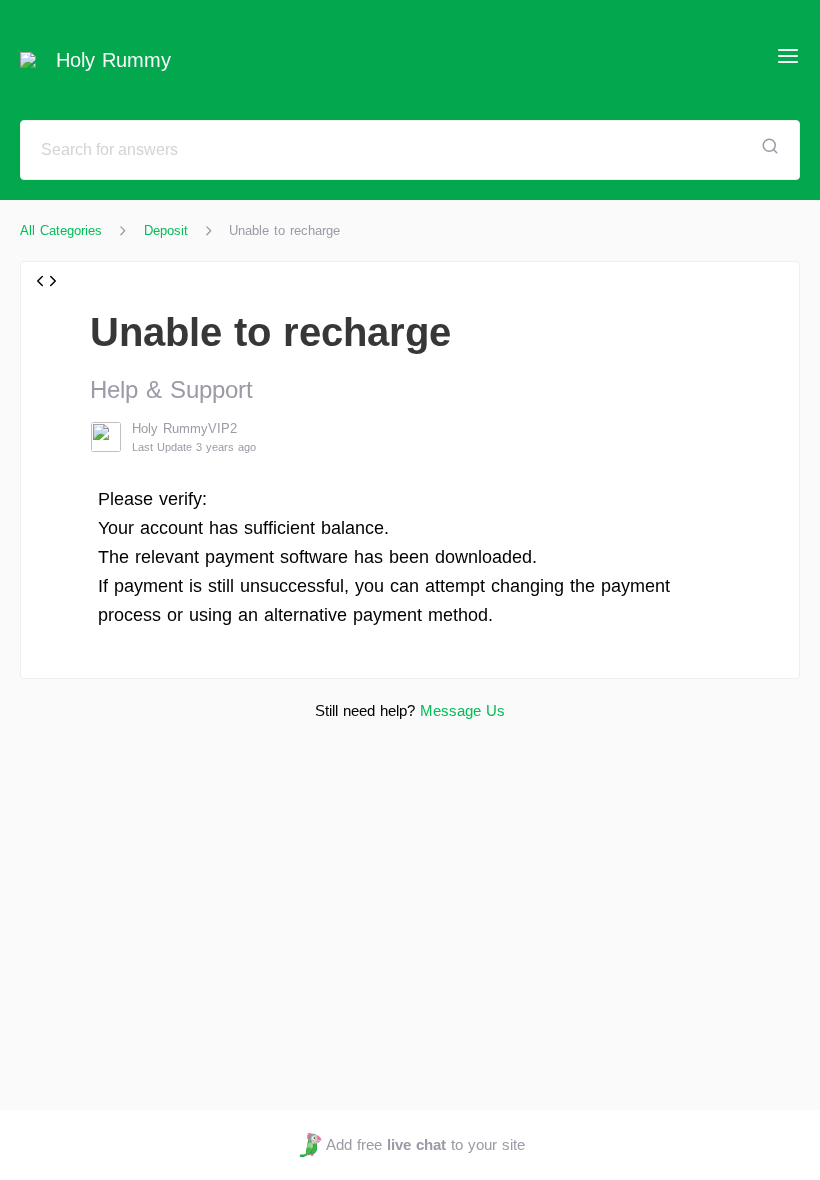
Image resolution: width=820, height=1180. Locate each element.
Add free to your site (425, 1144)
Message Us (462, 710)
